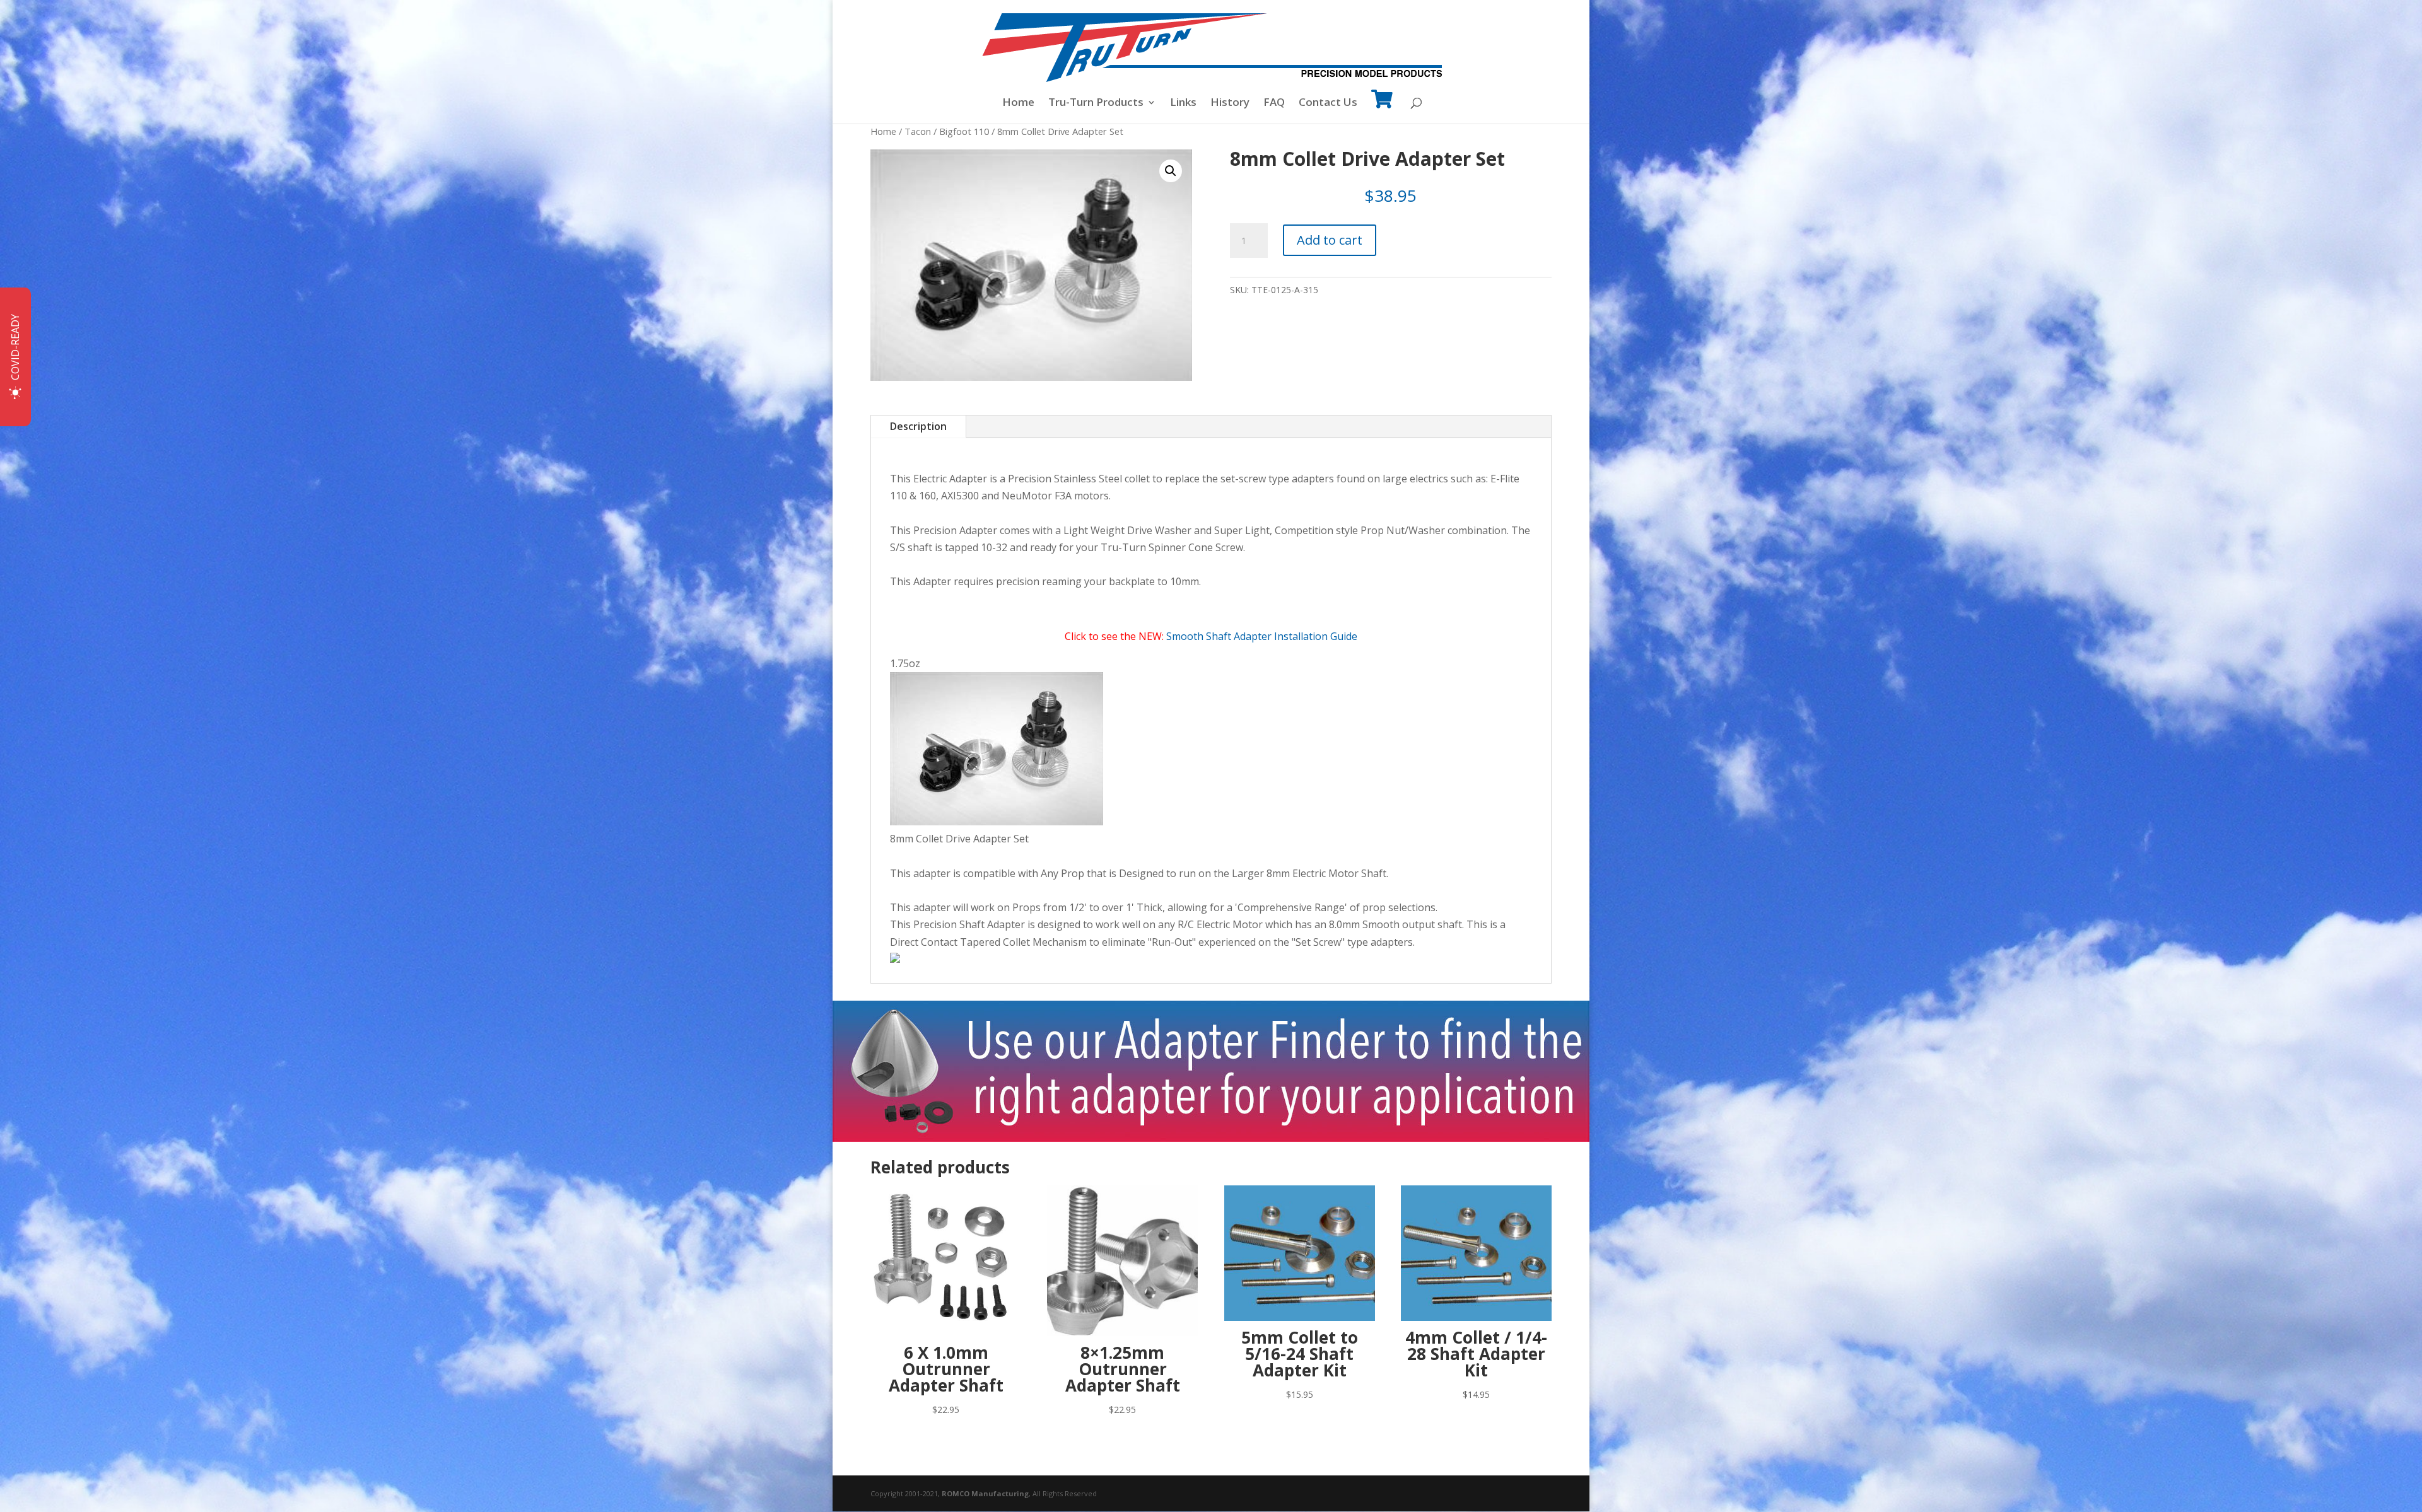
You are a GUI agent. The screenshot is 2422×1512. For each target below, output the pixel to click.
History (1230, 103)
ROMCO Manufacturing (985, 1493)
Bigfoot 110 (964, 131)
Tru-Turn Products (1096, 103)
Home (1018, 103)
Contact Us (1328, 103)
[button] (1171, 171)
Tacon (918, 131)
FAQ (1274, 103)
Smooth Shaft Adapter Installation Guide (1262, 636)
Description (918, 426)
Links (1183, 103)
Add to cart (1330, 240)
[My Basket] (1382, 108)
